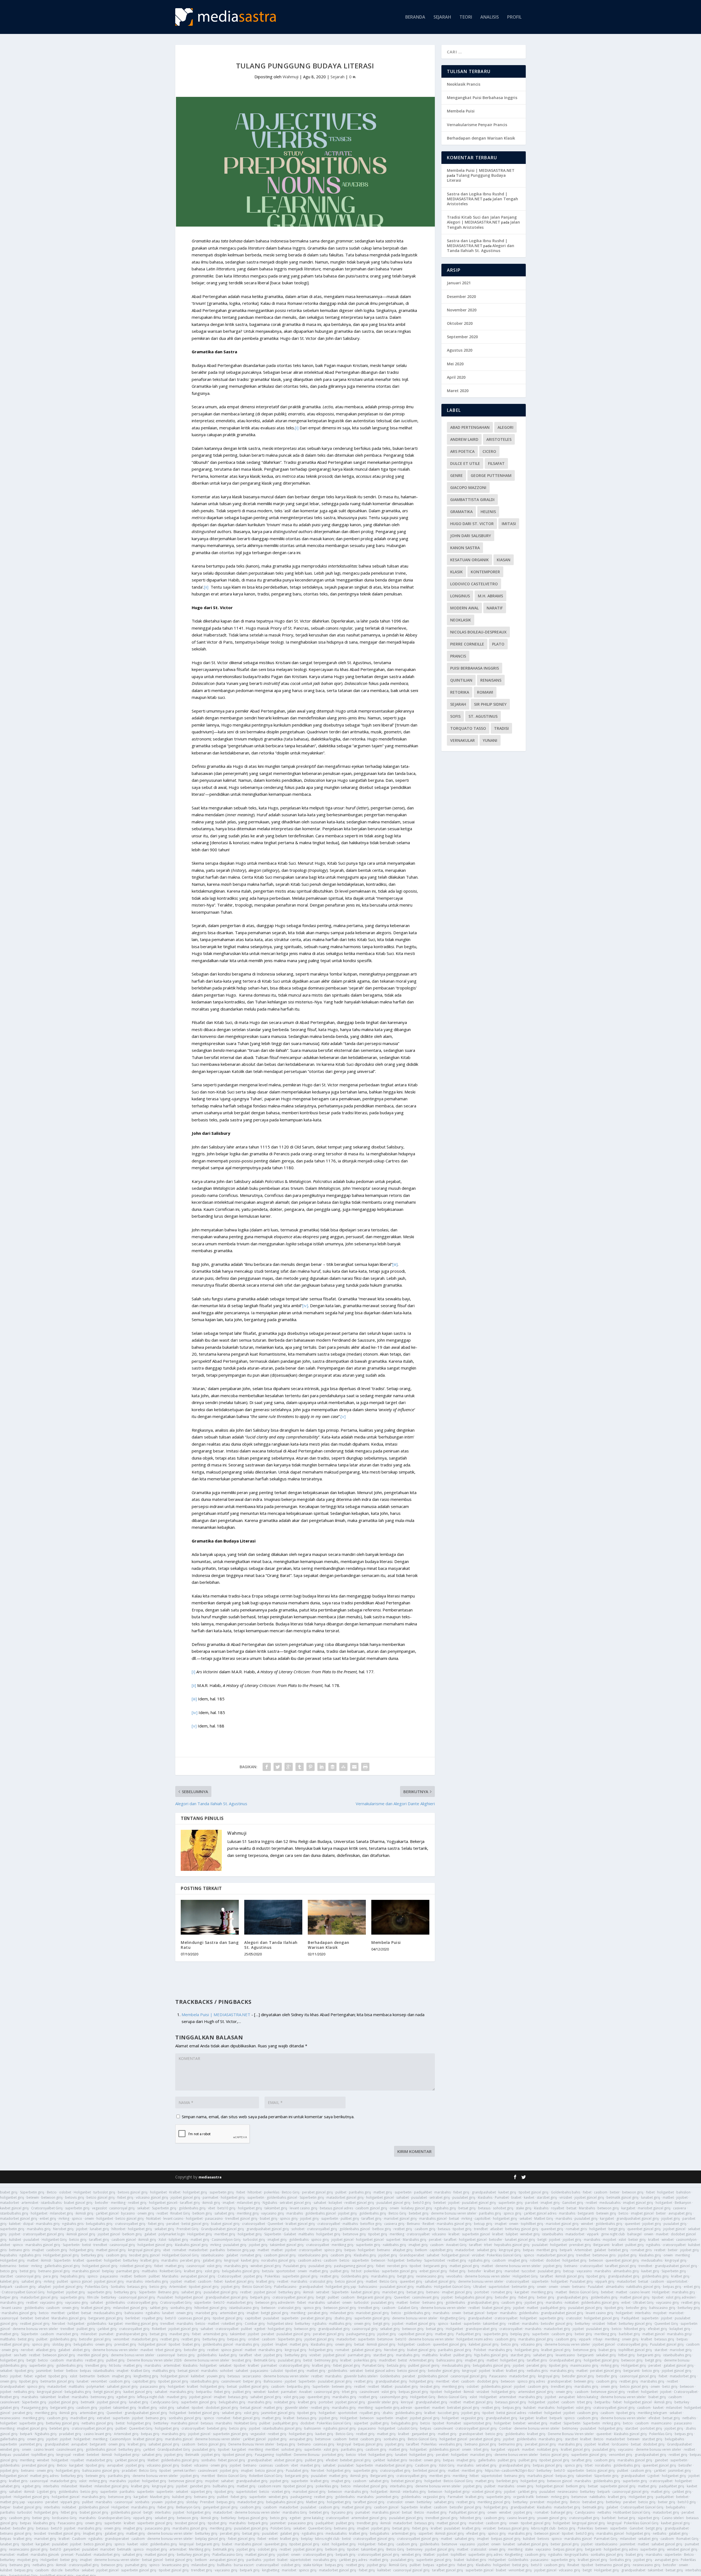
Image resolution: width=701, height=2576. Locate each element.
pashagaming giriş (361, 2334)
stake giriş (524, 2208)
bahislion (683, 2192)
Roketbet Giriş (171, 2271)
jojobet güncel (674, 2229)
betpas (350, 2250)
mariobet (512, 2271)
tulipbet (512, 2234)
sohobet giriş (503, 2208)
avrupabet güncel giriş (198, 2276)
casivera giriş (394, 2224)
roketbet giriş (232, 2324)
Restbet (428, 2224)
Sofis (455, 716)
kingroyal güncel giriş (144, 2250)
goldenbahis (299, 2240)
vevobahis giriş (451, 2444)
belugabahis (83, 2344)
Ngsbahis (270, 2203)
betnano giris (19, 2250)
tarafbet (450, 2240)
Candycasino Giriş (165, 2402)
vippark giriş (605, 2281)
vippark (593, 2234)
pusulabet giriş (464, 2197)
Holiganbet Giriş (54, 2240)
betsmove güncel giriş (608, 2392)
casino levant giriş (98, 2434)
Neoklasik (461, 620)
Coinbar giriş (255, 2324)
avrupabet (567, 2397)
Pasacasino (498, 2376)
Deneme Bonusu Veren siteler (571, 2434)
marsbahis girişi (679, 2334)
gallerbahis (487, 2460)
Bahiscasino (273, 2381)
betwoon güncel (560, 2481)
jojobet (682, 2197)
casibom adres (310, 2260)
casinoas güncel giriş (194, 2318)
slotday (192, 2502)
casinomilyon (686, 2240)
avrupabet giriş (680, 2213)
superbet (393, 2240)
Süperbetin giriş (32, 2192)
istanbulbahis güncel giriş (282, 2428)
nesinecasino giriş (430, 2276)
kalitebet (198, 2376)
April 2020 (456, 377)
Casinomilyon (120, 2439)
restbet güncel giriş (359, 2203)
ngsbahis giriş (445, 2208)
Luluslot (277, 2371)
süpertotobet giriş (477, 2423)
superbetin (403, 2192)
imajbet (229, 2203)
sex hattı (20, 2355)
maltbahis (350, 2224)
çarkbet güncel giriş (130, 2460)
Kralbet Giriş (140, 2371)
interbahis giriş (157, 2281)
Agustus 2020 (460, 350)
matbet (668, 2197)
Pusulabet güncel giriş (667, 2344)
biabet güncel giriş (78, 2203)
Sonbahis (118, 2287)
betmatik (88, 2402)
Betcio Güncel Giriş (257, 2287)
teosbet (415, 2460)
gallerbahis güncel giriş (62, 2266)
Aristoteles (499, 439)
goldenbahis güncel (282, 2197)
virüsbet (566, 2197)
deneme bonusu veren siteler (454, 2213)
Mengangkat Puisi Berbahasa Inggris (482, 98)
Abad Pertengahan (470, 427)
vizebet (315, 2355)
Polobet (480, 2350)
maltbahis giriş (340, 2324)
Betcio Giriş (291, 2192)
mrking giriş (610, 2365)
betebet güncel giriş (204, 2413)
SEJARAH (442, 17)
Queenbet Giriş (666, 2324)
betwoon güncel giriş (340, 2308)
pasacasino (214, 2218)
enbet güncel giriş (433, 2271)
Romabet (454, 2423)
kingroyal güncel (50, 2392)
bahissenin (313, 2428)
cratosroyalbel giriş (322, 2229)
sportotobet (286, 2271)
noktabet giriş (285, 2402)
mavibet (662, 2234)
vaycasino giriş (273, 2213)
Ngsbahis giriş (46, 2434)
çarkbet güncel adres (540, 2213)
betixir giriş (637, 2240)
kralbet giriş (150, 2260)
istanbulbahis (51, 2203)
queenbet (632, 2224)
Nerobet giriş (63, 2229)
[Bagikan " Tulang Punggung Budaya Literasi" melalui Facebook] (267, 1767)
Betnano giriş (169, 2292)
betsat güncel (474, 2313)
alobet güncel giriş (288, 2460)
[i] (297, 428)
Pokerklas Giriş (97, 2287)
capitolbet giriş (441, 2250)
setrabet (323, 2292)
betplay (108, 2271)
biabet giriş (9, 2192)
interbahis (643, 2313)
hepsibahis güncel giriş (512, 2245)
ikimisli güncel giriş (81, 2234)
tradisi (501, 728)
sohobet (298, 2229)
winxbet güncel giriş (266, 2266)
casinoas (266, 2465)
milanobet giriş (248, 2203)
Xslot (162, 2240)
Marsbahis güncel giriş (69, 2318)
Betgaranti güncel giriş (374, 2297)
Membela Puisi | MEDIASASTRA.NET (216, 2015)
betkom (421, 2250)
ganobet (661, 2460)
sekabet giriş (164, 2229)
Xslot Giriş (447, 2465)
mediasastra (210, 2177)
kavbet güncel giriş (14, 2208)
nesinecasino (10, 2418)
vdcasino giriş (532, 2344)
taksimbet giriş (276, 2208)
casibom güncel (124, 2240)
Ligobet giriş (47, 2492)
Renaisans (491, 680)
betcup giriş (483, 2224)
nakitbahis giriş (394, 2245)
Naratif (495, 608)
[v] (343, 1416)
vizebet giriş (281, 2492)
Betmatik (192, 2455)
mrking (64, 2218)
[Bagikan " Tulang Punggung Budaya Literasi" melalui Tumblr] (300, 1767)
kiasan (504, 560)
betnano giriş (433, 2303)
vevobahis (454, 2276)
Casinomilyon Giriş (226, 2240)
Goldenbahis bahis (566, 2192)
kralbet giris (18, 2481)
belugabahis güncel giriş (241, 2271)
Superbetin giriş (164, 2208)
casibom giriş (425, 2229)
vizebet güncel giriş (487, 2492)
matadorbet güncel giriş (345, 2197)
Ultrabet (480, 2287)
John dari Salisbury (471, 536)
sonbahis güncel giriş (185, 2418)
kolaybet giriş (680, 2329)
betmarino (8, 2266)
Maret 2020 (458, 391)
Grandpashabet (12, 2387)
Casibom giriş (426, 2465)
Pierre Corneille (467, 644)
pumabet (106, 2334)
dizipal (28, 2224)
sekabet (143, 2208)
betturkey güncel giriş (522, 2229)
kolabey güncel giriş (417, 2208)
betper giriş (9, 2297)
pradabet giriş (70, 2434)
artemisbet (30, 2203)
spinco (77, 2218)
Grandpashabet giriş (565, 2360)
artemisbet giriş (232, 2313)
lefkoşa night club (151, 2397)
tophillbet (284, 2455)
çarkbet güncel (107, 2213)
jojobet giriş (347, 2213)
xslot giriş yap (294, 2397)
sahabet (403, 2197)
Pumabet (502, 2197)
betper (492, 2313)
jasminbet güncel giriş (278, 2413)
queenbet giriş (552, 2229)
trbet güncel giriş (169, 2350)
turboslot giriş (104, 2192)
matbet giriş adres (44, 2476)
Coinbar (505, 2428)
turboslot (361, 2303)
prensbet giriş (580, 2245)
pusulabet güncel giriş (393, 2203)
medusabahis (610, 2203)
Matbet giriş (315, 2502)
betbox (72, 2371)
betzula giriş (396, 2365)
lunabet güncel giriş (520, 2240)
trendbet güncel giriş (241, 2218)
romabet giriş (251, 2255)
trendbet (481, 2229)
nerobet (27, 2350)
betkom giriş (202, 2213)
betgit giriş (617, 2229)
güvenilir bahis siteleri (361, 2376)
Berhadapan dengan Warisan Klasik (329, 1945)
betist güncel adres (380, 2371)
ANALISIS (490, 17)
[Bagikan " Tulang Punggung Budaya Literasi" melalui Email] (354, 1767)
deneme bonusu (677, 2360)
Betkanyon (683, 2203)
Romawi (485, 692)
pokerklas (272, 2192)
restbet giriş (137, 2203)
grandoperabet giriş (481, 2329)
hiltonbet (255, 2192)
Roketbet (159, 2329)
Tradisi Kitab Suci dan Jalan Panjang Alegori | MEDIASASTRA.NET (482, 220)
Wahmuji (291, 77)
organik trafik (523, 2497)
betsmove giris (604, 2255)
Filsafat (496, 463)
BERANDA (415, 17)
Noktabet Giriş (246, 2423)
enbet (626, 2303)
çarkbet (73, 2313)
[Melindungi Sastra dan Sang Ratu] (210, 1917)
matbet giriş (383, 2192)
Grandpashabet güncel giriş (222, 2229)
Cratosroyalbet (229, 2276)
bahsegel (634, 2234)
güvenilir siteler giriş (383, 2402)
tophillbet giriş (532, 2224)
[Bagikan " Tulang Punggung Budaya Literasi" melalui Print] (365, 1767)
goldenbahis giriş (192, 2208)
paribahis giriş (360, 2192)
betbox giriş (382, 2229)
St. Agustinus (483, 716)
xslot (622, 2240)
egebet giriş (32, 2486)
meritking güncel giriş (142, 2324)
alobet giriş (81, 2350)
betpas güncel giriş (413, 2392)
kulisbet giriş (182, 2497)
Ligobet (653, 2476)
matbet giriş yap (13, 2502)
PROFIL (514, 17)
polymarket (95, 2387)
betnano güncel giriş (54, 2271)
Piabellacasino (285, 2287)
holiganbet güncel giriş (155, 2245)
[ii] (206, 587)
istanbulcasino (212, 2255)
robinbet (537, 2260)
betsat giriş (467, 2208)
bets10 (219, 2303)
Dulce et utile (465, 463)
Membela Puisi (386, 1942)
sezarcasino (252, 2376)
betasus (484, 2208)
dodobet (553, 2260)
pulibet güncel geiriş (424, 2365)
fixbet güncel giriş (347, 2365)
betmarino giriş (511, 2444)
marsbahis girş (683, 2292)
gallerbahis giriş (12, 2439)
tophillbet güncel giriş (635, 2350)
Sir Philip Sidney (490, 704)
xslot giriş (214, 2266)
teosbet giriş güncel (144, 2255)
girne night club (613, 2234)
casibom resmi (269, 2486)
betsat (571, 2208)
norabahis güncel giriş (278, 2260)
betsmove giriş (354, 2234)
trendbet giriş (369, 2308)
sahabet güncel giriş (440, 2281)
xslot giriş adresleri (681, 2297)
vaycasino (584, 2271)
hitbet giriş (627, 2355)
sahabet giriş (224, 2213)
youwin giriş (216, 2376)
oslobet (65, 2192)
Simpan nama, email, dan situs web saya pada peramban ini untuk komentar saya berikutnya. (268, 2117)
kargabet (628, 2208)
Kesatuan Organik (469, 560)
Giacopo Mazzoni (468, 487)
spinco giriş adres (531, 2381)
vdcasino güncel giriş (152, 2197)
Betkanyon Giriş (188, 2507)
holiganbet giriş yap (341, 2287)
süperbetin (360, 2260)
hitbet (612, 2324)
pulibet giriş (350, 2218)
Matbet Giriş (544, 2218)
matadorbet (9, 2203)
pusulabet (419, 2197)
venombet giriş (621, 2455)
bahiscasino (368, 2287)
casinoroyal (196, 2266)
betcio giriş (78, 2240)
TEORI (466, 17)
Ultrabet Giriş (643, 2303)
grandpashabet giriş (624, 2276)
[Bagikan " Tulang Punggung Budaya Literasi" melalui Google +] (289, 1767)
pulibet (341, 2192)
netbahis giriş (24, 2392)
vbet (212, 2208)
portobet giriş (651, 2428)
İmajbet (281, 2344)
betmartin (87, 2376)
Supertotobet (435, 2260)
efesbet (654, 2418)
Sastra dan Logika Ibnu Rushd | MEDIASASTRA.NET (477, 196)
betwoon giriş (633, 2192)
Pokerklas (272, 2276)
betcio (624, 2213)
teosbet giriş (242, 2360)
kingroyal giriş (510, 2250)
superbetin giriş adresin (394, 2408)
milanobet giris (342, 2313)
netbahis (689, 2418)
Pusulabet (596, 2287)
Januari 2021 (459, 283)
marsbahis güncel (433, 2218)
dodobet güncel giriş (222, 2408)
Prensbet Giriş (188, 2229)
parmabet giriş (128, 2271)
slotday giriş (62, 2344)
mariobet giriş (393, 2292)
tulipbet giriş (178, 2240)
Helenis (488, 512)
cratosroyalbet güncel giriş (43, 2234)
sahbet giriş (159, 2308)
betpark (566, 2250)
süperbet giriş (201, 2492)
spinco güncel (81, 2281)
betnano (384, 2250)
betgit (542, 2240)
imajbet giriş (550, 2203)
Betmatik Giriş (265, 2360)
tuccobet (528, 2271)
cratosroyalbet (254, 2224)
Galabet (290, 2234)
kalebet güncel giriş (484, 2344)
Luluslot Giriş (408, 2428)
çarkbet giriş (107, 2329)
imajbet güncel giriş (638, 2203)
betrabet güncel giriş (463, 2408)
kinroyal (407, 2402)
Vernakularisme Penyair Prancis (477, 125)
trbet (488, 2245)
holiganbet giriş (195, 2192)
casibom (601, 2192)
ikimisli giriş (211, 2203)
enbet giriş (48, 2218)
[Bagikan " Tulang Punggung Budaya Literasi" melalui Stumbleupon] (343, 1767)
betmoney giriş (326, 2360)
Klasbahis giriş (365, 2255)
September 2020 (462, 337)
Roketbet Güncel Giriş (266, 2476)
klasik (456, 572)
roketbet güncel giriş (136, 2266)
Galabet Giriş (408, 2308)
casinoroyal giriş (122, 2208)
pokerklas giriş (365, 2360)
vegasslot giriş (472, 2418)
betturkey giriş (92, 2255)
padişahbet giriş (553, 2308)
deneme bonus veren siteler (133, 2355)
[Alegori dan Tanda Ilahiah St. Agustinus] (273, 1917)
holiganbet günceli (163, 2203)
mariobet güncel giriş (654, 2208)
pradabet (129, 2471)
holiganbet (158, 2192)
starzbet (6, 2276)
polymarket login (172, 2234)
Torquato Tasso (468, 728)
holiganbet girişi (127, 2455)
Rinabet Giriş (180, 2213)
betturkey (131, 2260)
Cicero (489, 451)
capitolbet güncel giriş (416, 2334)
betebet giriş (419, 2213)
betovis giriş (75, 2197)
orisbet (254, 2339)
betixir (615, 2192)
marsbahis (443, 2192)
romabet (179, 2250)
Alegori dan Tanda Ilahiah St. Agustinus (271, 1945)
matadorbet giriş (240, 2303)
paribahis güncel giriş (455, 2350)
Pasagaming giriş (35, 2408)
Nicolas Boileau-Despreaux (478, 632)
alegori (505, 427)
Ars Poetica (462, 451)
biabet (516, 2197)
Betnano (413, 2224)
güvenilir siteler (297, 2408)
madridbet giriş (82, 2418)
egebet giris (126, 2397)
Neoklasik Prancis (464, 84)
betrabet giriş (593, 2502)
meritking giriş (248, 2213)
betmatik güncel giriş (623, 2197)
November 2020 (462, 310)
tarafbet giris (537, 2360)
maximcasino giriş (584, 2365)
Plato (498, 644)
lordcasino (620, 2444)
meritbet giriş (225, 2234)
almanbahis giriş (626, 2271)
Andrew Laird (464, 439)
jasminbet (44, 2371)
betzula (268, 2271)
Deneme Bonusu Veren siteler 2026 (154, 2360)
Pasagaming (264, 2455)
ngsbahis (653, 2245)
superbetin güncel (476, 2234)
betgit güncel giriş (275, 2313)
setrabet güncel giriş (295, 2203)
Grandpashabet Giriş (174, 2449)
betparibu (204, 2392)
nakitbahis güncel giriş (643, 2287)
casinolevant (231, 2381)
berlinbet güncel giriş (429, 2471)
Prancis (458, 656)
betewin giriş (606, 2213)
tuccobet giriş (448, 2413)
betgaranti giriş (435, 2266)
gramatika (461, 512)
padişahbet (423, 2192)
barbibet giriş (629, 2334)
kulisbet (15, 2240)
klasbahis (485, 2197)
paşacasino (109, 2276)
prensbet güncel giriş (38, 2465)
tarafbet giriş (190, 2203)
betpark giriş (260, 2297)
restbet (591, 2203)
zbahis (388, 2413)
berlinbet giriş (507, 2481)
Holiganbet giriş (200, 2234)
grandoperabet (559, 2381)
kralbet (454, 2234)
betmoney (570, 2428)
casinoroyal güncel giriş (137, 2297)
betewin (33, 2197)
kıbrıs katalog (588, 2397)
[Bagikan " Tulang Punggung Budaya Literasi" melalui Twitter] (278, 1767)
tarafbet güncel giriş (621, 2266)
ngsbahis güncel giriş (340, 2428)
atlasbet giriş (46, 2350)
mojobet (609, 2240)
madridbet (387, 2360)
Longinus (460, 596)
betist (87, 2245)
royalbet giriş (152, 2318)
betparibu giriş (298, 2387)
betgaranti (586, 2213)
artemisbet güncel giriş (536, 2392)
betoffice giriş (371, 2224)
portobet (482, 2292)
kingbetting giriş (146, 2376)
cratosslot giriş (321, 2281)
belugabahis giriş (99, 2224)
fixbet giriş (461, 2192)
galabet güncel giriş (367, 2350)
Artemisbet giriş (422, 2360)
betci (4, 2376)
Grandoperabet (412, 2255)
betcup (569, 2271)
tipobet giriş (462, 2229)
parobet (532, 2203)
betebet (440, 2203)
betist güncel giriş (195, 2224)
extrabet (104, 2418)
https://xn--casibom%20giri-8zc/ (510, 2471)
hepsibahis (8, 2255)
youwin (157, 2502)
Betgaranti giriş (382, 2476)
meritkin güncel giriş (93, 2355)
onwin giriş (146, 2213)
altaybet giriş (403, 2250)
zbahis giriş (343, 2318)
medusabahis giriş (108, 2313)
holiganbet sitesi (280, 2324)
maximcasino (661, 2423)
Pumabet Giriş (374, 2365)
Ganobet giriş (573, 2203)
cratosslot (574, 2318)
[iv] (305, 1306)
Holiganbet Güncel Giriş (180, 2255)
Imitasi (509, 524)
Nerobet (59, 2324)
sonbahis (208, 2460)
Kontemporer (485, 572)
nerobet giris (397, 2266)
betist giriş (28, 2271)
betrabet (42, 2318)
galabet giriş (212, 2260)
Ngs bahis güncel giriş (491, 2355)
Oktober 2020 (460, 323)
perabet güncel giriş (318, 2192)
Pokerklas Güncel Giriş (504, 2255)
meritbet (58, 2313)
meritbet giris (440, 2476)
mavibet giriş (179, 2334)
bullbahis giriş (224, 2486)
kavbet (529, 2197)
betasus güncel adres (336, 2208)
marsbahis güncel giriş (454, 2224)
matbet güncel (653, 2334)
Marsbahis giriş (415, 2240)
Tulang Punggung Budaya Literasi (476, 178)
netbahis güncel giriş (97, 2423)
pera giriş (51, 2276)
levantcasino (565, 2355)
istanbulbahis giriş (14, 2213)
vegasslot (99, 2208)
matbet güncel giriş (111, 2250)
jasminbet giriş (31, 2444)
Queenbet (275, 2224)
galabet (150, 2234)
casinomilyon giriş (394, 2397)
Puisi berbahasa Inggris (475, 668)
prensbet (537, 2502)
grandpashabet (484, 2192)
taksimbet (238, 2334)
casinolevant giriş (426, 2297)
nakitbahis (597, 2497)
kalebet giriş (9, 2281)
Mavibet (86, 2486)
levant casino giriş (304, 2208)
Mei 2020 (455, 364)
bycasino (128, 2213)
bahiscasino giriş (662, 2308)
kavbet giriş (507, 2192)
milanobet (89, 2334)
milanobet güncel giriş (130, 2308)
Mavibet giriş (160, 2497)
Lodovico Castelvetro (474, 584)
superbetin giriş (222, 2192)
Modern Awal (464, 608)
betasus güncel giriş (511, 2402)
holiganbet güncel (380, 2197)
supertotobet (499, 2287)
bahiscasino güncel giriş (101, 2471)
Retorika (460, 692)
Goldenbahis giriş (355, 2276)
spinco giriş (512, 2213)
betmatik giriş (593, 2507)
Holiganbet (82, 2192)
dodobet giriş (488, 2381)
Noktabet (153, 2218)
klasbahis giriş (650, 2255)
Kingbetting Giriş (453, 2318)
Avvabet (305, 2392)
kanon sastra (465, 548)
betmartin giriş (523, 2287)
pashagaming (301, 2497)
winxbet (587, 2224)
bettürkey (109, 2297)
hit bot (356, 2271)
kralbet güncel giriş (300, 2224)
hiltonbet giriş (635, 2329)
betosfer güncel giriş (557, 2324)
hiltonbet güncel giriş (211, 2308)
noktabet (572, 2303)
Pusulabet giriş (295, 2266)
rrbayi (598, 2339)
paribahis (217, 2250)
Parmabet (455, 2497)
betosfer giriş (505, 2297)
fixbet (241, 2192)
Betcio (52, 2192)
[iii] (395, 1264)
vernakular (462, 740)
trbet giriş (350, 2392)
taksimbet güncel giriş (287, 2245)
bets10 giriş (422, 2203)
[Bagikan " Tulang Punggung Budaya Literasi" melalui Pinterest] (311, 1767)
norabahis (603, 2465)
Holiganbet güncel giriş (61, 2255)
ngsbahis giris (73, 2224)
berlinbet (133, 2318)
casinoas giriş (324, 2444)
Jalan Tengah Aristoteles (483, 225)
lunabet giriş (651, 2197)
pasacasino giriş (153, 2387)
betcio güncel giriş (101, 2197)
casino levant (640, 2292)
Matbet (387, 2387)
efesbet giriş (657, 2329)
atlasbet (496, 2229)
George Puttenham (491, 475)
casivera (680, 2208)
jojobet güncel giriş (185, 2197)
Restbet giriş (10, 2397)
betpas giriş (672, 2287)
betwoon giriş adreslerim (275, 2303)
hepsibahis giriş (73, 2276)
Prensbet (207, 2502)
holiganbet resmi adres (475, 2339)
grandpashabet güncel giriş (638, 2218)
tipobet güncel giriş (534, 2192)
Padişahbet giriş (469, 2334)
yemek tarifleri (184, 2471)
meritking (118, 2203)
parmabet (210, 2197)
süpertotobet (677, 2281)
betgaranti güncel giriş (106, 2318)
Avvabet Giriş (456, 2245)
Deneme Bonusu (307, 2455)
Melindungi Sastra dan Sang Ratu (210, 1945)
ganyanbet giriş (423, 2434)
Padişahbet (630, 2318)
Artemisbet (583, 2250)
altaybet (44, 2287)
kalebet (15, 2224)
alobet (5, 2245)
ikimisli (46, 2260)
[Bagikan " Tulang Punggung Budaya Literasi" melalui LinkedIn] (321, 1767)
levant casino (173, 2218)
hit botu (115, 2365)
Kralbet (175, 2192)
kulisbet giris (397, 2460)
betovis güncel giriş (133, 2192)
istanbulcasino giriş (313, 2255)
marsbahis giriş (48, 2224)
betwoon (378, 2260)
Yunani (490, 740)
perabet (173, 2224)
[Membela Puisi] (400, 1917)
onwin (394, 2208)
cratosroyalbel (329, 2224)
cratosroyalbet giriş (130, 2224)
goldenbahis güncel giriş (600, 2303)
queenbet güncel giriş (644, 2229)
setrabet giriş (440, 2197)
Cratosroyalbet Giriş (47, 2208)
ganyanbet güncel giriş (220, 2507)
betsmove (385, 2339)
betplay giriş (520, 2334)
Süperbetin (273, 2234)
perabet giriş (190, 2260)
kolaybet (335, 2203)
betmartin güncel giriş (57, 2381)
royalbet (558, 2208)
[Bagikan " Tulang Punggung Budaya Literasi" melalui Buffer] (332, 1767)
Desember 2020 (461, 296)
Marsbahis (587, 2208)
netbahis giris (537, 2371)
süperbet (361, 2423)
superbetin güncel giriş (399, 2271)
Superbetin (71, 2245)
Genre (456, 475)
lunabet (168, 2313)
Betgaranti (601, 2245)
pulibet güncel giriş (254, 2387)
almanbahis (615, 2287)
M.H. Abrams (490, 596)
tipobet (415, 2266)
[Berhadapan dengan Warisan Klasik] (337, 1917)
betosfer (102, 2203)
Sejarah (337, 77)
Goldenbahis (390, 2376)
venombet (121, 2339)
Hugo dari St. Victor (472, 524)
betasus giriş (137, 2287)
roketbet (535, 2413)
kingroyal (231, 2260)
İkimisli (469, 2392)
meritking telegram (652, 2413)
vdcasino (439, 2234)
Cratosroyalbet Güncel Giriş (23, 2292)
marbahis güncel (540, 2476)
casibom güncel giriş (371, 2208)
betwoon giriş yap (241, 2250)
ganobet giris (200, 2486)
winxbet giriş (530, 2234)
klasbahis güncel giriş (191, 2245)
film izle (93, 2297)
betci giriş (670, 2387)
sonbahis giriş (181, 2308)
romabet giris (576, 2229)
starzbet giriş (547, 2197)
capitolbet (482, 2218)
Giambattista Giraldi (472, 500)
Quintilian (461, 680)
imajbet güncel (642, 2213)
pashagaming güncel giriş (354, 2266)
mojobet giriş (557, 2502)
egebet (260, 2329)
